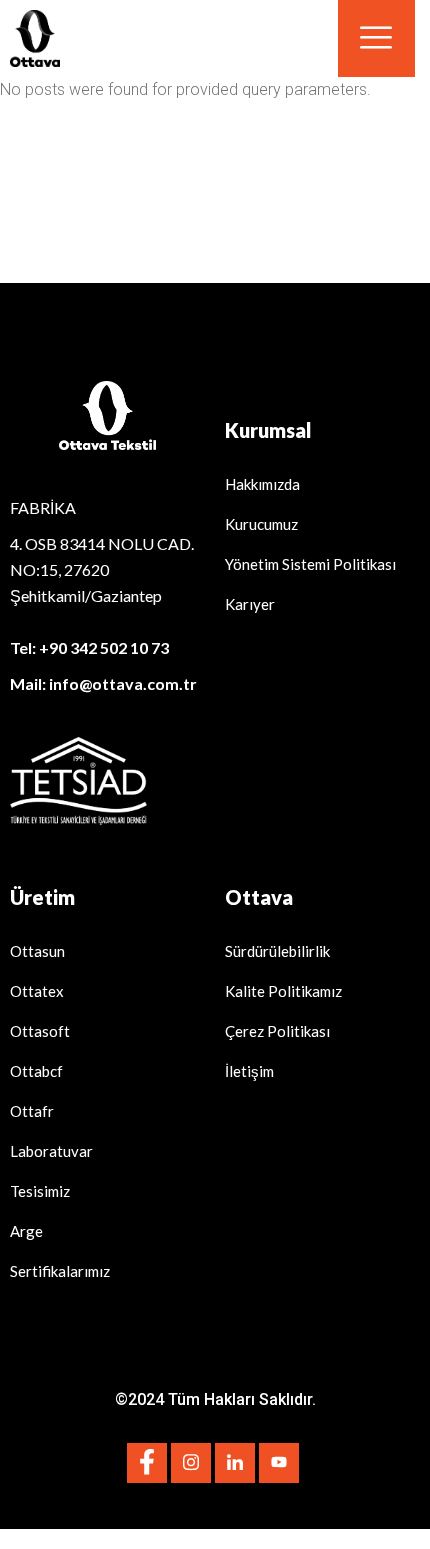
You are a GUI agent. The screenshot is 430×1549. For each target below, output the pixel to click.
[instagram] (191, 1463)
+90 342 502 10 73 (104, 647)
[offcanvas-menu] (376, 38)
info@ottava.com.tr (123, 683)
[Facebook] (147, 1463)
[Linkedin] (235, 1463)
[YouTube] (279, 1463)
